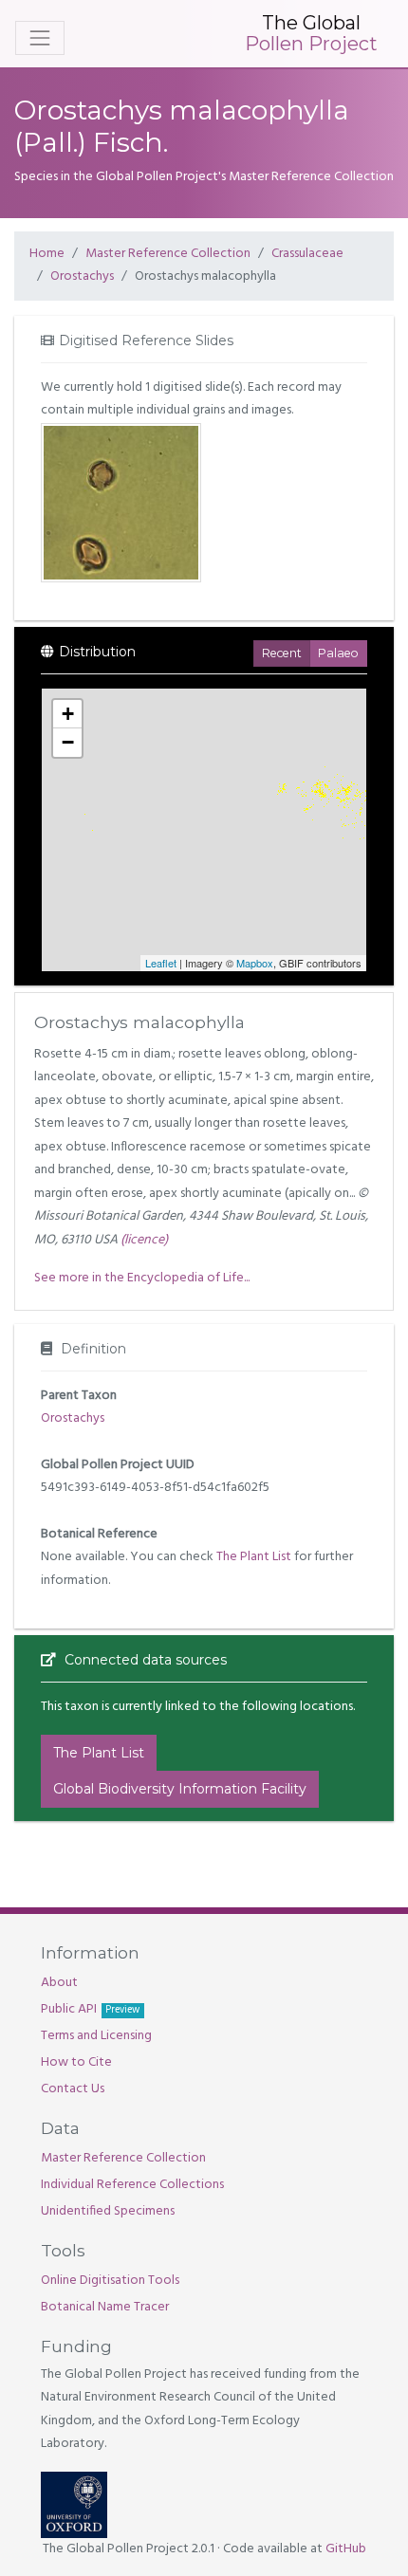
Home (47, 254)
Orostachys (82, 276)
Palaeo (338, 653)
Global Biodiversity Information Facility (180, 1789)
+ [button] (68, 714)
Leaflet (161, 963)
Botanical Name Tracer (105, 2307)
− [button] (68, 742)
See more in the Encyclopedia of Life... (142, 1278)
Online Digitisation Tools (110, 2281)
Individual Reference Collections (132, 2185)
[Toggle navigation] (40, 38)
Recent (282, 653)
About (59, 1983)
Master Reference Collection (168, 254)
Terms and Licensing (96, 2036)
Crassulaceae (307, 254)
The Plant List (254, 1557)
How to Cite (76, 2062)
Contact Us (73, 2089)
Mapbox (255, 963)
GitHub (346, 2549)
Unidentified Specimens (108, 2211)
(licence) (144, 1240)
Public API (90, 2009)
